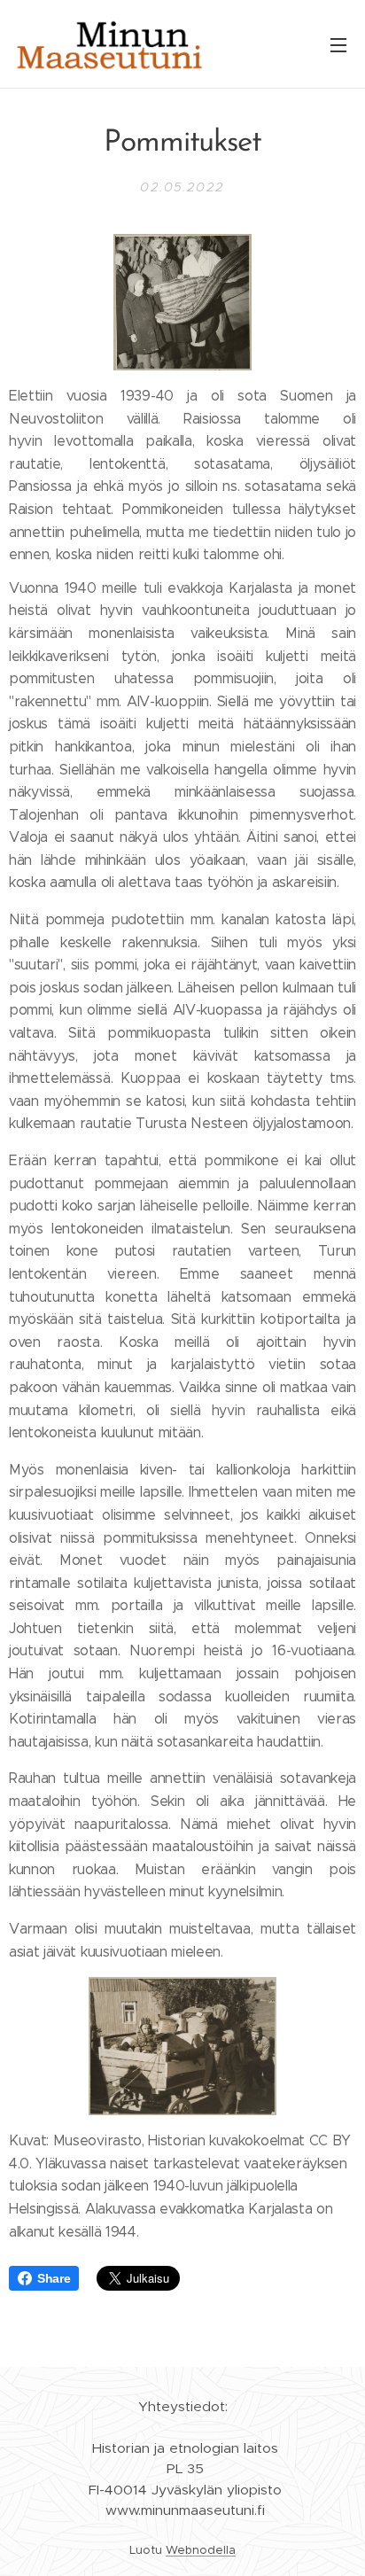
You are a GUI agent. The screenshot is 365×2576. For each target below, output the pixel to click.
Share (54, 2278)
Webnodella (201, 2550)
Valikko (338, 44)
